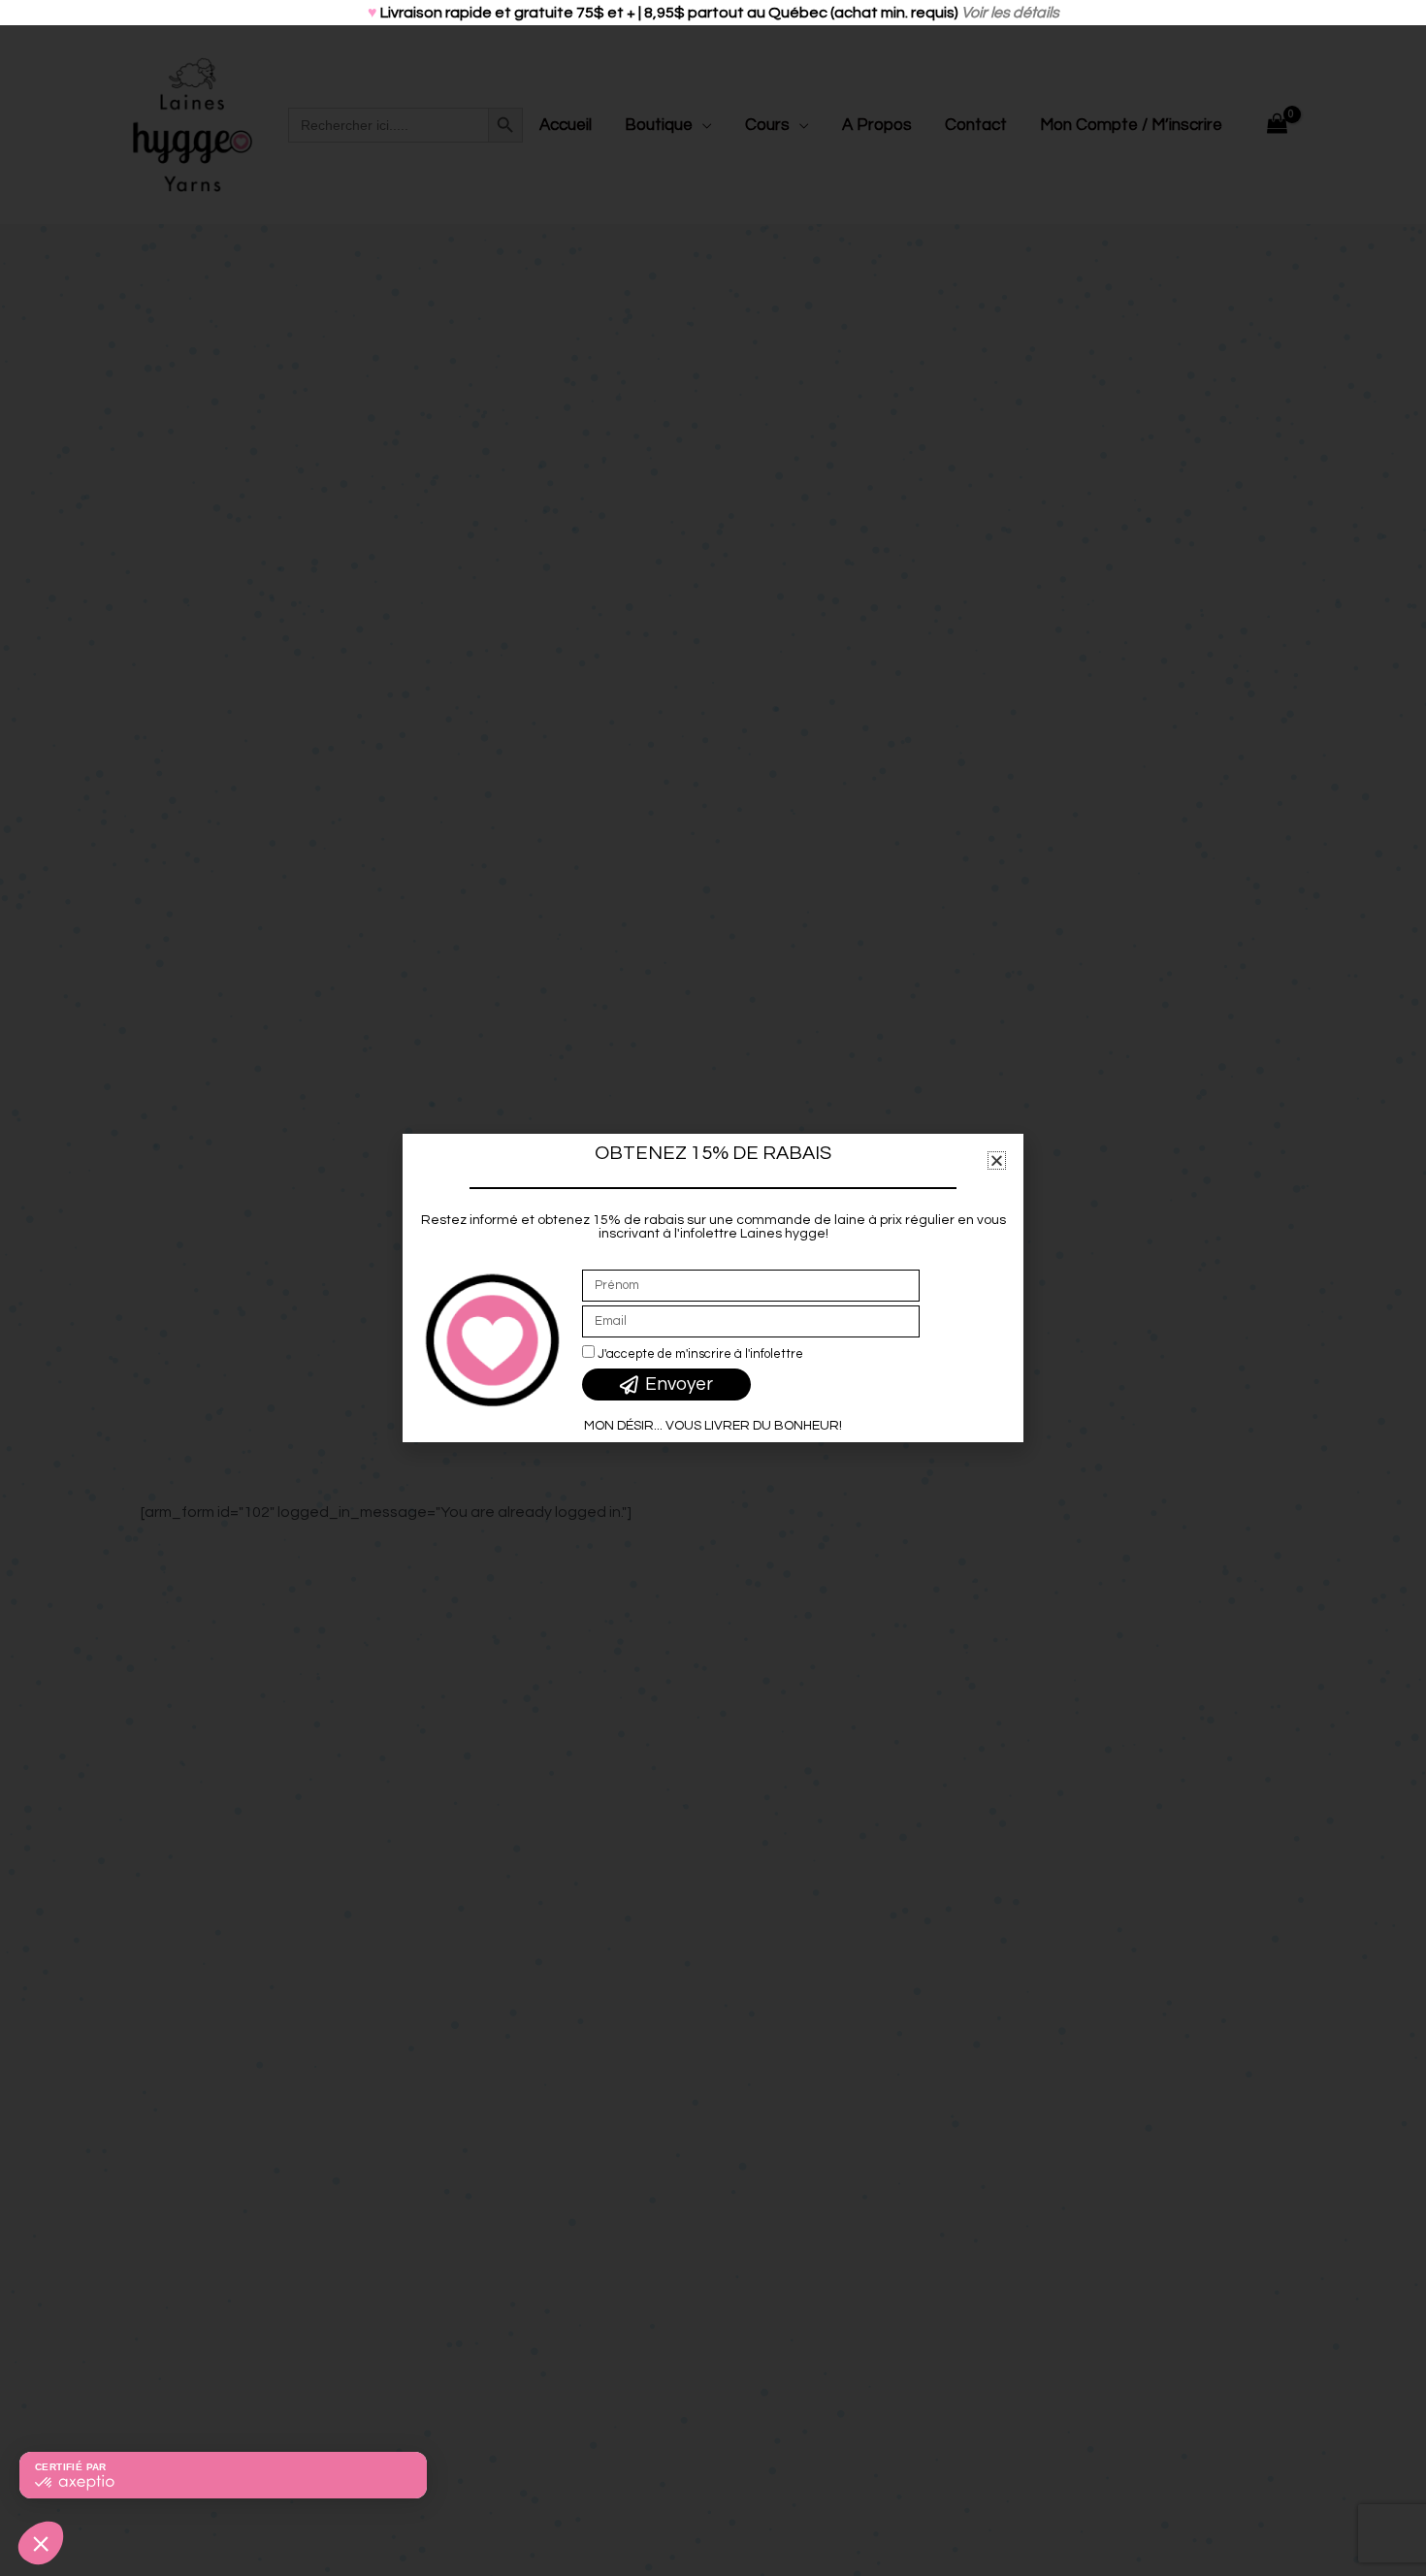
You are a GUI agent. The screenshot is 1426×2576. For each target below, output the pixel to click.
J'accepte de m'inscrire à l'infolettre (700, 1354)
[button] (997, 1160)
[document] (713, 1288)
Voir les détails (1010, 13)
